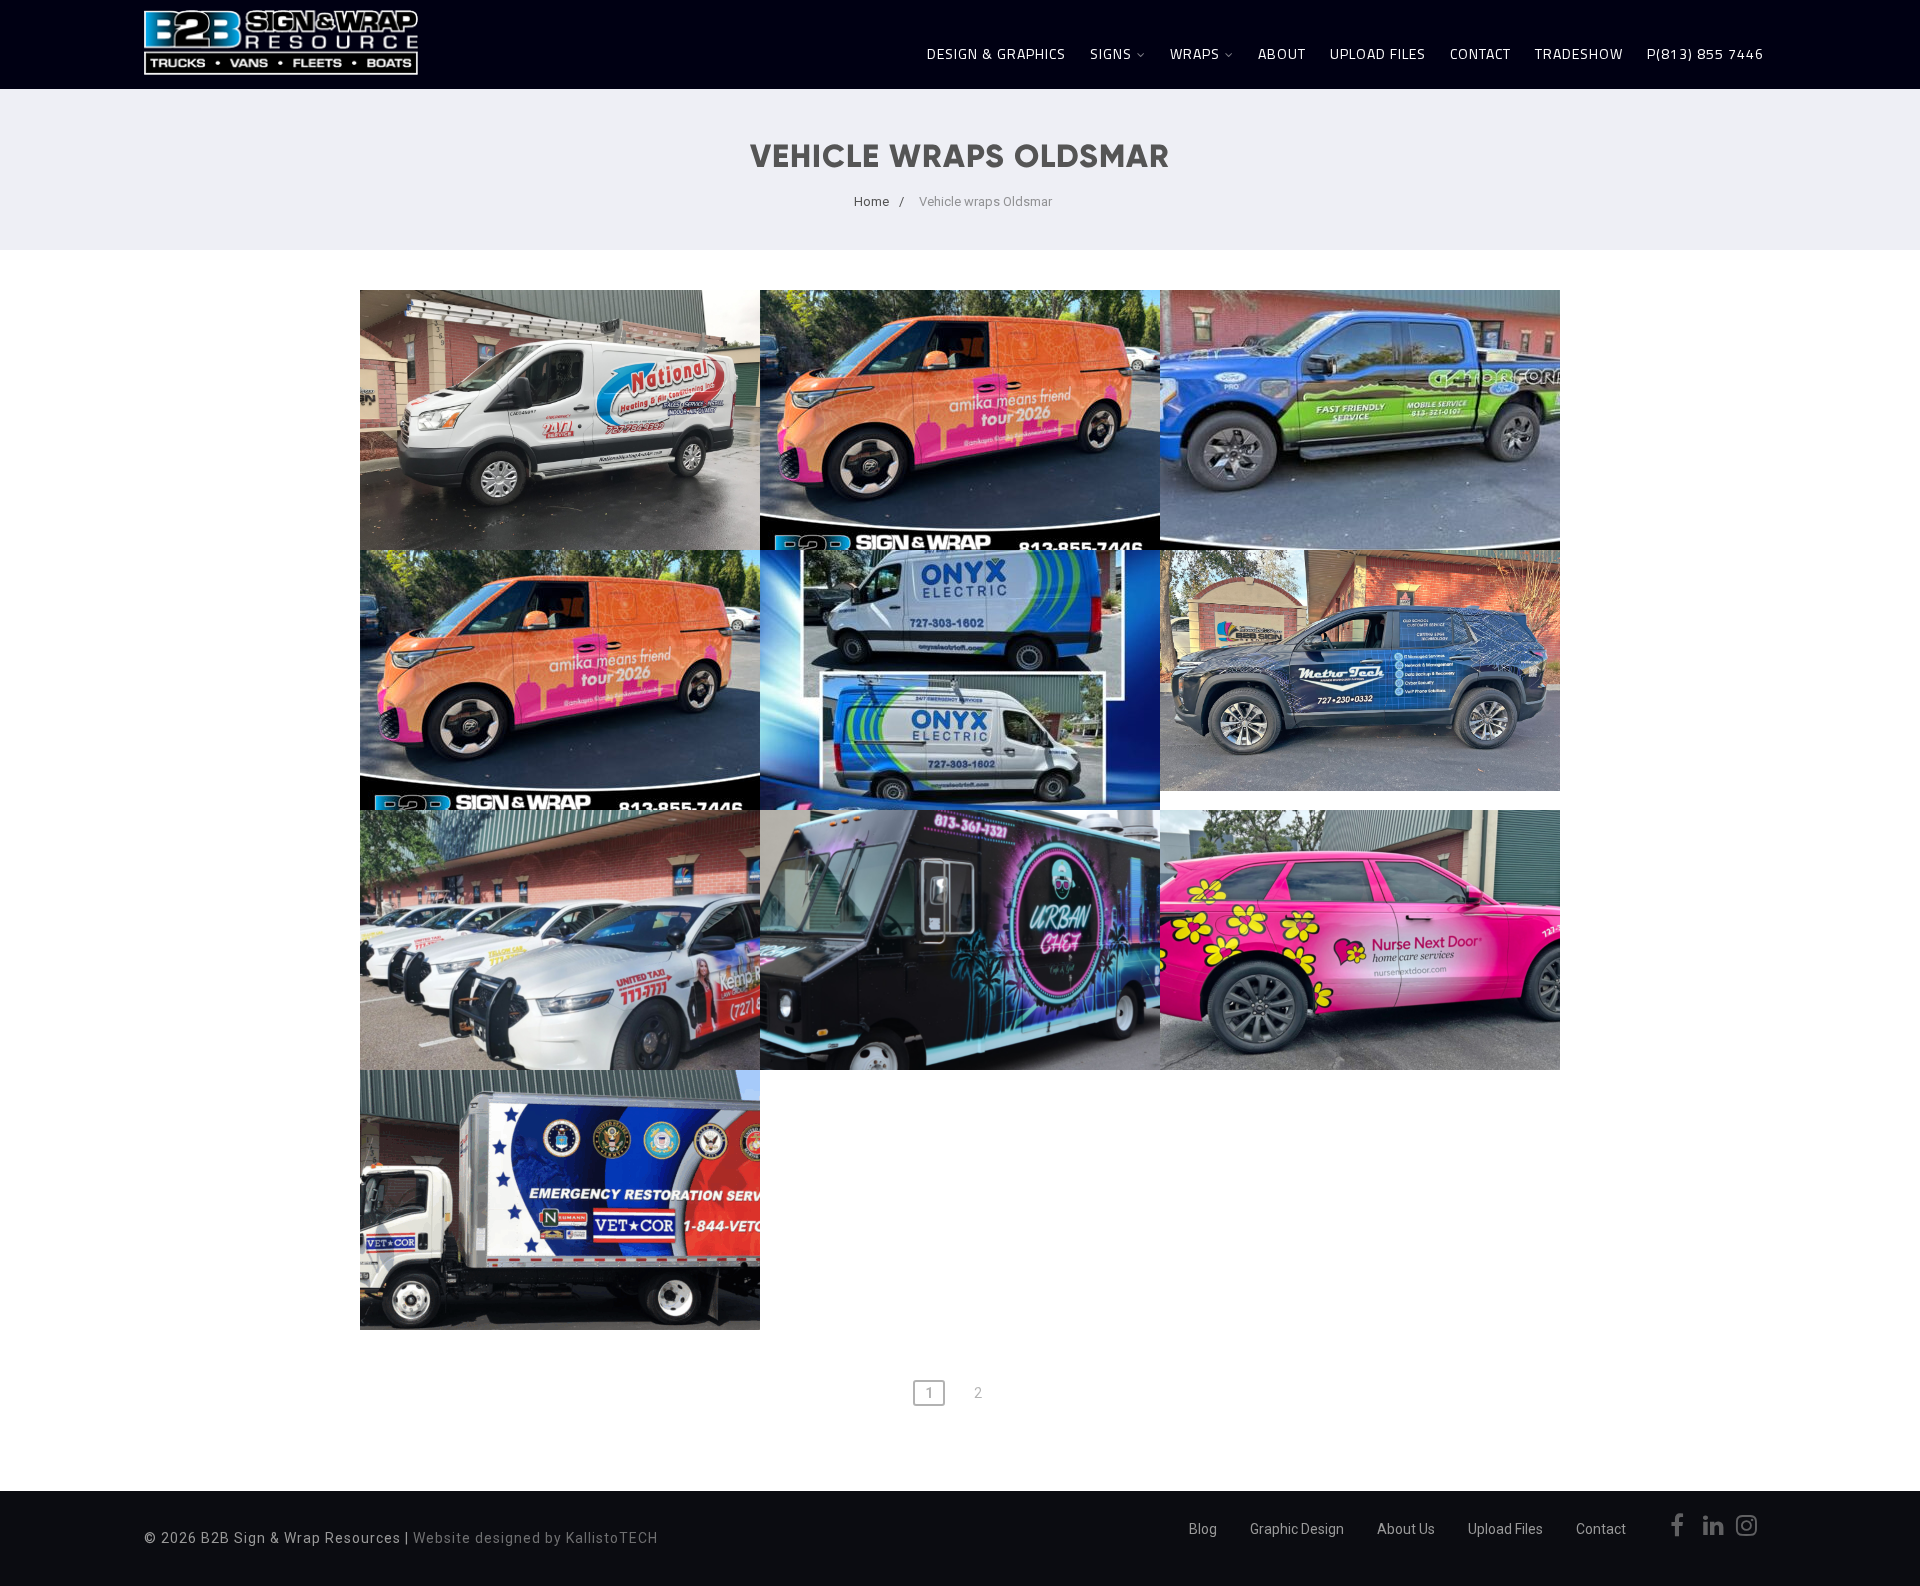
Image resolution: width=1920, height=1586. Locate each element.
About (1282, 53)
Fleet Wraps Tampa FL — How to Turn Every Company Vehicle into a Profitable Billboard (1360, 874)
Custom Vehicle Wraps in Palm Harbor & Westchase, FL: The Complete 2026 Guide (1360, 354)
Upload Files (1378, 53)
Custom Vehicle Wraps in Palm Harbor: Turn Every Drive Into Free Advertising (560, 354)
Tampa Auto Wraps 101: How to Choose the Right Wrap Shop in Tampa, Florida (960, 354)
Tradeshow (1579, 53)
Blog (1203, 1529)
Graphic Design (1297, 1529)
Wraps (1195, 53)
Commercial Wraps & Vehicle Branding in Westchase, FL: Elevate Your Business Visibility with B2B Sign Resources (960, 625)
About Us (1406, 1529)
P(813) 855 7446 (1705, 53)
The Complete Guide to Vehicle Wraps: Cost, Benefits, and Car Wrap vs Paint (1360, 614)
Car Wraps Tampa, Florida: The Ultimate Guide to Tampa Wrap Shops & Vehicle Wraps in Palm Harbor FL (560, 625)
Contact (1480, 53)
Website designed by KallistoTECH (535, 1538)
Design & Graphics (996, 53)
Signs (1111, 53)
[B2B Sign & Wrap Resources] (281, 79)
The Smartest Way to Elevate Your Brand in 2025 (560, 1123)
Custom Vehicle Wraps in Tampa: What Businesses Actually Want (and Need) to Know (560, 874)
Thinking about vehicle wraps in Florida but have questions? (960, 863)
